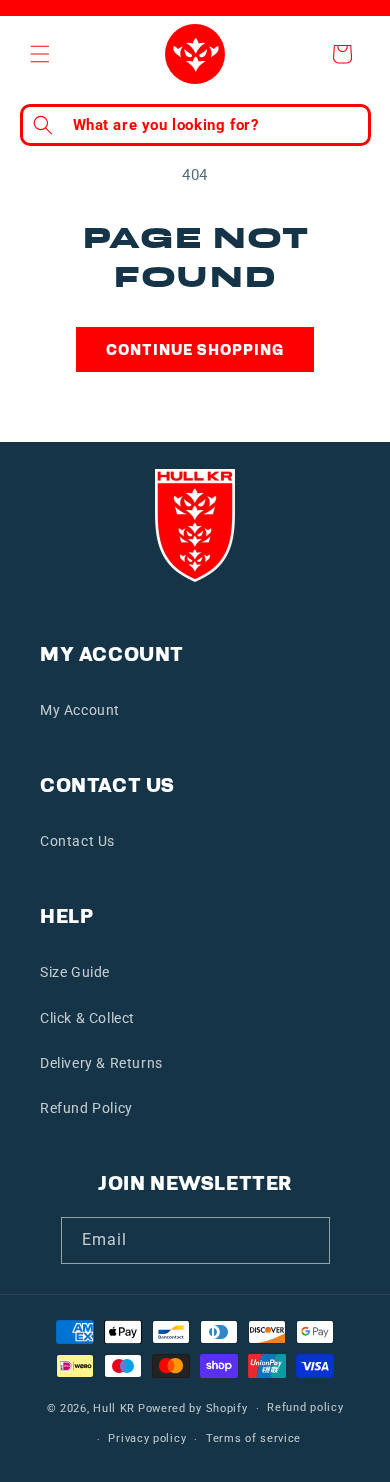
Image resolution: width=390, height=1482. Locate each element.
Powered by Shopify (193, 1408)
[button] (40, 54)
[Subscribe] (307, 1240)
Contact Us (77, 841)
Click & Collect (87, 1018)
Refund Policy (86, 1108)
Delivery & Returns (101, 1063)
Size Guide (75, 972)
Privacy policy (147, 1438)
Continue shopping (195, 350)
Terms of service (253, 1438)
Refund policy (305, 1407)
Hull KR (114, 1408)
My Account (80, 710)
